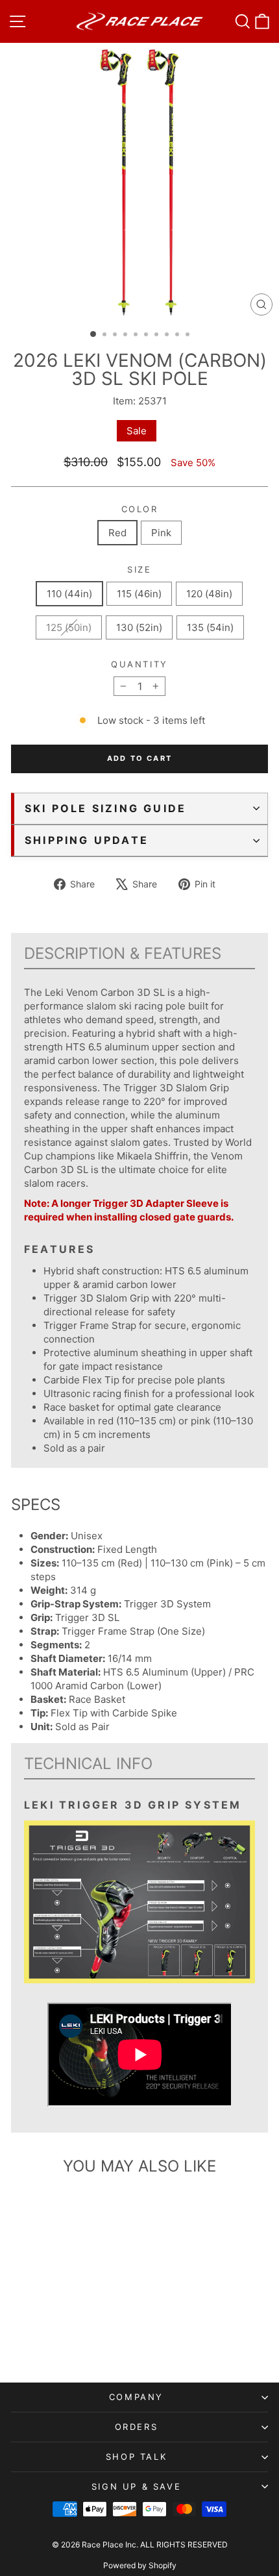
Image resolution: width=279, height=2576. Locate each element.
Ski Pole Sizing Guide (105, 808)
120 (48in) (209, 594)
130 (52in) (139, 627)
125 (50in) (69, 627)
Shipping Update (87, 840)
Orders (137, 2427)
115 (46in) (139, 594)
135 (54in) (210, 627)
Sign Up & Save (136, 2486)
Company (136, 2397)
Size (139, 569)
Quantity (139, 664)
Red (117, 533)
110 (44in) (69, 594)
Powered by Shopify (140, 2565)
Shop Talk (136, 2457)
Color (140, 509)
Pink (161, 533)
